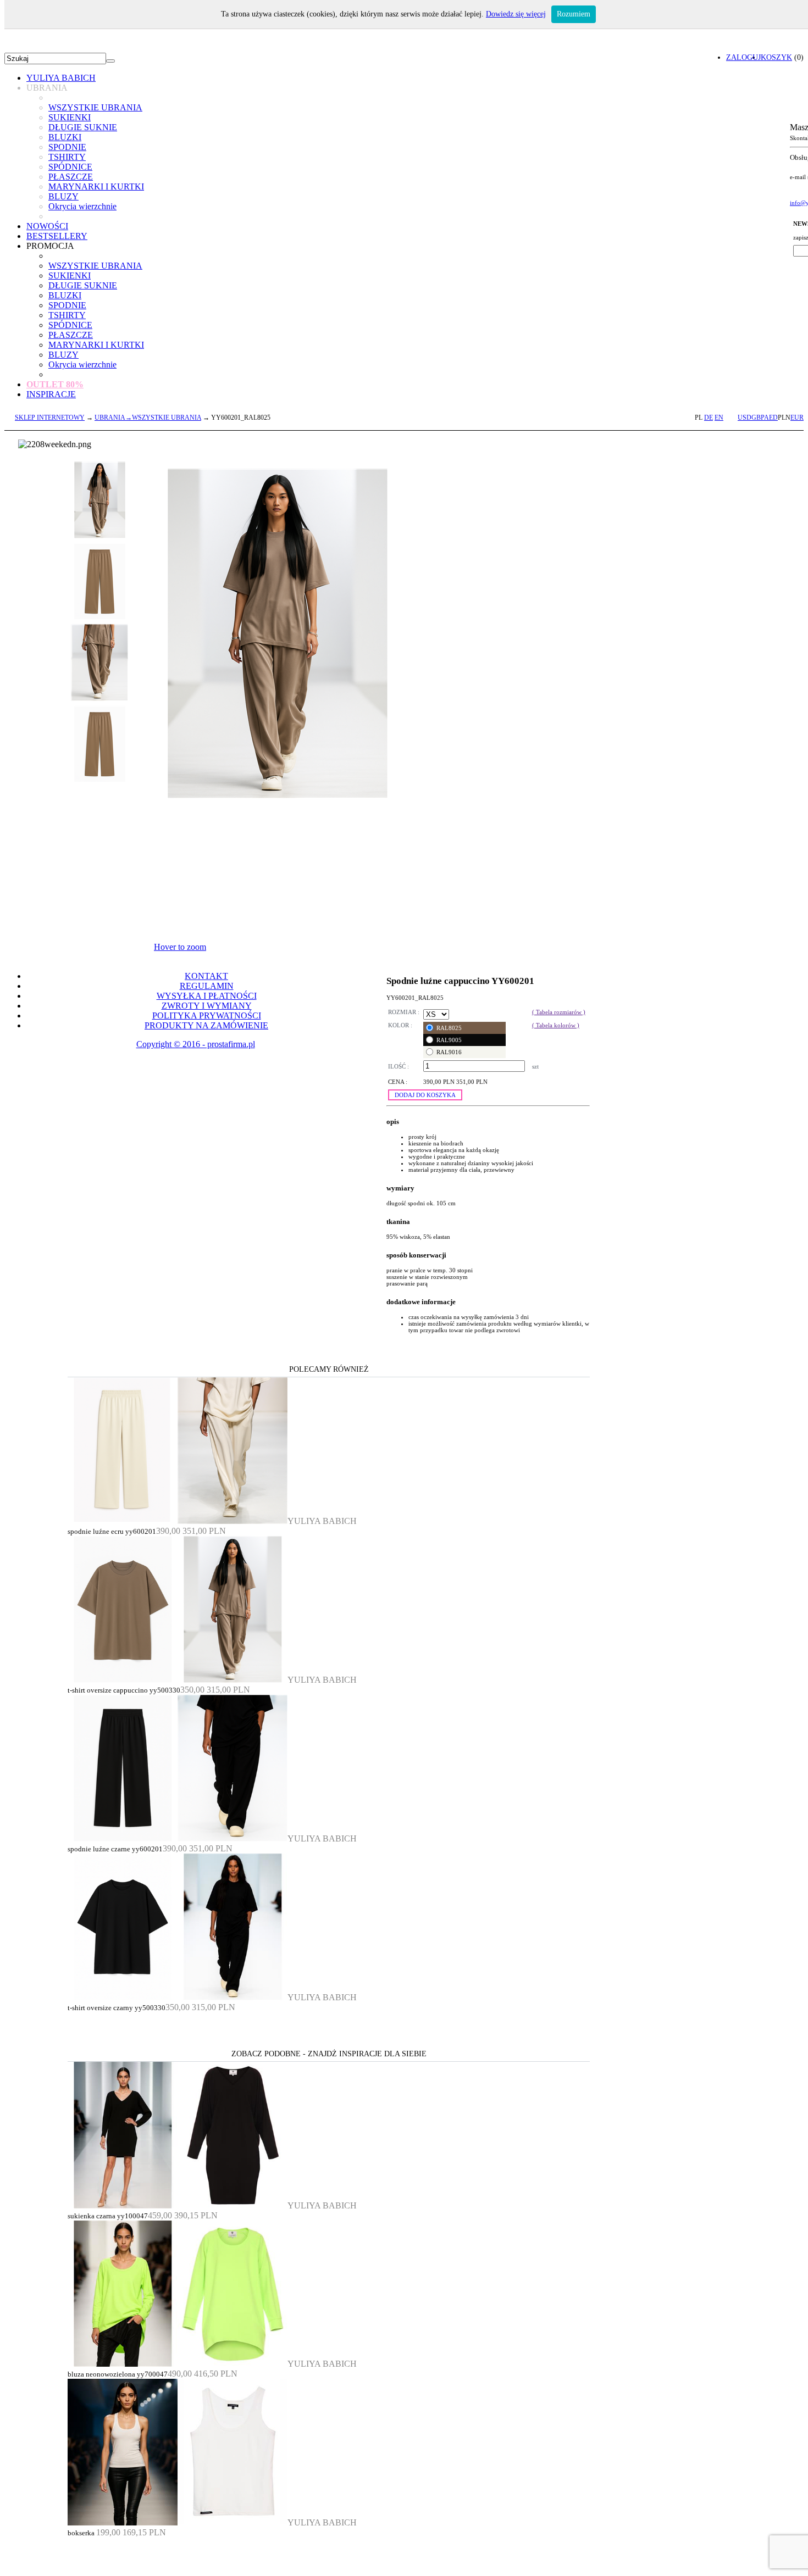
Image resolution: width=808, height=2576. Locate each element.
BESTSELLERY (57, 236)
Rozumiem (574, 14)
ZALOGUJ (743, 57)
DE (709, 418)
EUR (797, 418)
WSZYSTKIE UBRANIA (95, 107)
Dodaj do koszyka (425, 1095)
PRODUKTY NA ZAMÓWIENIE (206, 1025)
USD (745, 418)
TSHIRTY (67, 157)
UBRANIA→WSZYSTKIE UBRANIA (148, 418)
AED (771, 418)
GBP (758, 418)
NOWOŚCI (47, 226)
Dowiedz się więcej (516, 14)
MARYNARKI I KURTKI (96, 187)
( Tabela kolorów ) (556, 1025)
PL (699, 418)
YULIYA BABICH (61, 78)
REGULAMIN (207, 986)
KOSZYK (776, 57)
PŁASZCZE (71, 177)
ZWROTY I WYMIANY (207, 1006)
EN (719, 418)
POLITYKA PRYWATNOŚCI (207, 1016)
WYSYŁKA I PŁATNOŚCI (207, 996)
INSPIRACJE (51, 394)
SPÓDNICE (70, 167)
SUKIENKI (70, 117)
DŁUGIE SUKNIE (83, 127)
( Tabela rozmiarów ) (559, 1012)
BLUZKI (65, 137)
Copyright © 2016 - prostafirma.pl (196, 1044)
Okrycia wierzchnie (82, 206)
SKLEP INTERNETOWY (50, 418)
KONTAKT (206, 976)
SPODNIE (67, 147)
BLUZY (63, 196)
